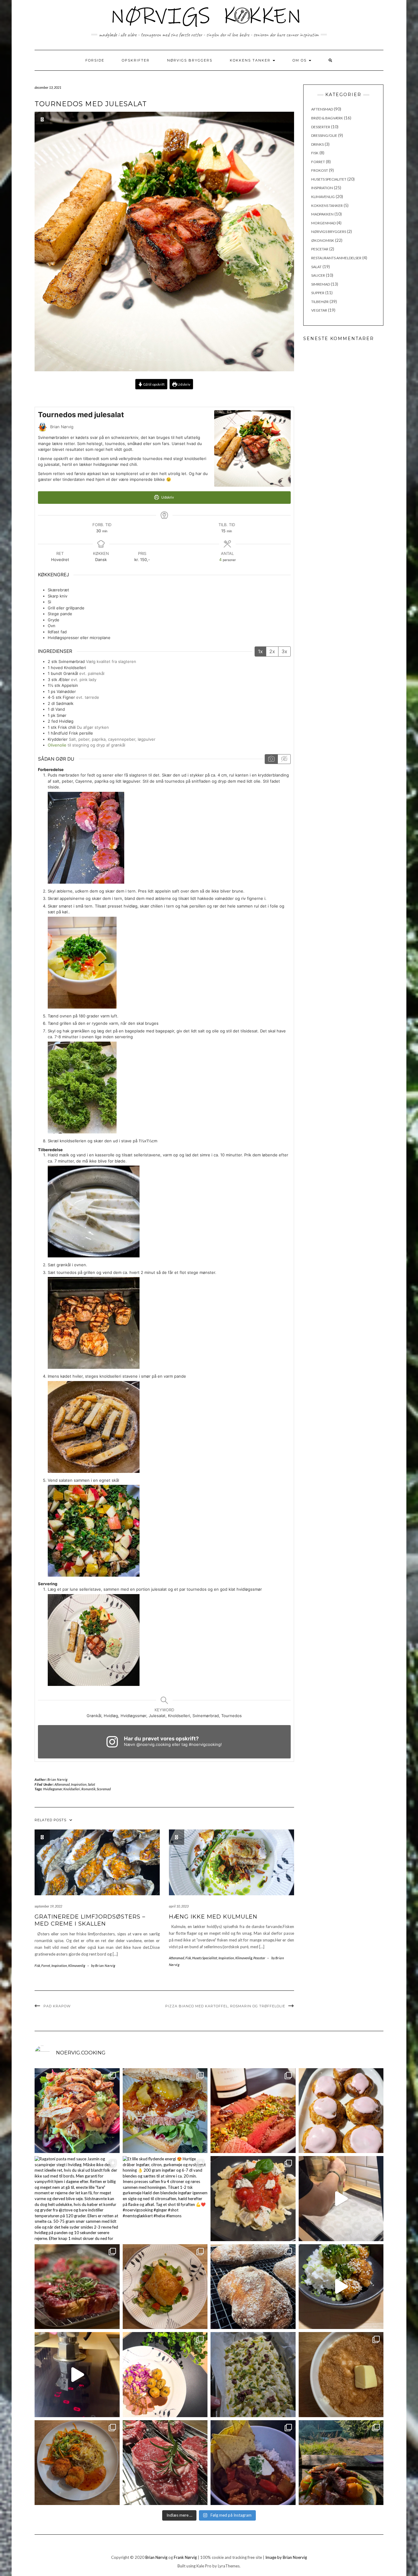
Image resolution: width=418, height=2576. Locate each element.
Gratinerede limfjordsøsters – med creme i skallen (90, 1920)
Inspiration (79, 1784)
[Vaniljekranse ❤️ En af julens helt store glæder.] (341, 2199)
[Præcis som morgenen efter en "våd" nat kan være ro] (165, 2111)
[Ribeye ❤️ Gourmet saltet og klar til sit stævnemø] (165, 2463)
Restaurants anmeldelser (336, 258)
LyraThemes (229, 2566)
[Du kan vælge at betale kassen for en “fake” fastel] (341, 2111)
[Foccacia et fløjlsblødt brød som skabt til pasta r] (253, 2375)
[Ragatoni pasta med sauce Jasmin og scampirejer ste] (77, 2199)
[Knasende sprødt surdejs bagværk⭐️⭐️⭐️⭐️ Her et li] (253, 2287)
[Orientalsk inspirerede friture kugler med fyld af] (77, 2463)
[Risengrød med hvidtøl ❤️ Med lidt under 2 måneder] (341, 2375)
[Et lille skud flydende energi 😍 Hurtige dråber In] (165, 2199)
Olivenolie (57, 745)
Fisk (37, 1966)
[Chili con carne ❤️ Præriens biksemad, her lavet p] (253, 2463)
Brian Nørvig (58, 1779)
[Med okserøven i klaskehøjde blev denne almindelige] (253, 2111)
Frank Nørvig (185, 2557)
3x (284, 651)
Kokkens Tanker (251, 60)
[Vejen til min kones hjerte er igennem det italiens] (253, 2199)
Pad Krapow (57, 2006)
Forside (95, 60)
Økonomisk (323, 240)
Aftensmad (62, 1784)
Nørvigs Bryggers (190, 60)
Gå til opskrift (154, 384)
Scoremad (104, 1789)
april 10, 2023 (179, 1906)
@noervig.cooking (154, 1744)
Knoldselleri (72, 1789)
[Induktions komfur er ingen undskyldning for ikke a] (77, 2375)
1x (260, 651)
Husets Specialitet (205, 1958)
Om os (300, 60)
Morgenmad (323, 223)
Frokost (320, 170)
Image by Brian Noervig (286, 2557)
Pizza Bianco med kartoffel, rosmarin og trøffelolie (225, 2006)
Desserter (321, 127)
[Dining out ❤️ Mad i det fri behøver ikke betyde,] (341, 2463)
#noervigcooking (205, 1744)
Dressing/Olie (324, 135)
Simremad (321, 284)
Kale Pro (204, 2566)
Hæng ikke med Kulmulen (213, 1917)
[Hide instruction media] (284, 759)
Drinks (317, 144)
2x (272, 651)
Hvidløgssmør (53, 1789)
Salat (91, 1784)
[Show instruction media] (271, 759)
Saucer (318, 275)
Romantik (88, 1789)
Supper (318, 293)
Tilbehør (320, 302)
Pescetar (259, 1958)
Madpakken (322, 214)
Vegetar (319, 310)
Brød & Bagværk (327, 118)
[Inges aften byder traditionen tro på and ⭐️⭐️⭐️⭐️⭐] (165, 2375)
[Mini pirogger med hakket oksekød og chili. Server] (165, 2287)
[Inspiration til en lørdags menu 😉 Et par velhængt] (77, 2287)
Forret (46, 1966)
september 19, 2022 (48, 1906)
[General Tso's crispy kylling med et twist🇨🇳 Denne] (341, 2287)
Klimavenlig (77, 1966)
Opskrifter (136, 60)
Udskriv (184, 384)
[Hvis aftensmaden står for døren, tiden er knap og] (77, 2111)
